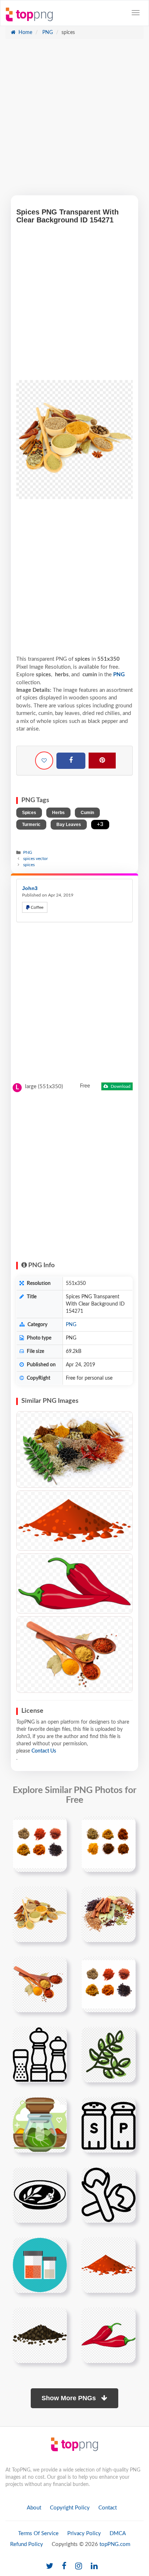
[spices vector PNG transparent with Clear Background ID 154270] (74, 1583)
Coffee (37, 907)
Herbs (58, 813)
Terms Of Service (38, 2534)
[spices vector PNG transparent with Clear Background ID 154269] (74, 1521)
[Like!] (44, 761)
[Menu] (136, 13)
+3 (100, 824)
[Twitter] (50, 2566)
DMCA (118, 2534)
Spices (29, 813)
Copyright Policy (70, 2508)
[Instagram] (79, 2566)
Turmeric (31, 825)
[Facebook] (71, 761)
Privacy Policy (84, 2534)
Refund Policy (27, 2544)
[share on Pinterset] (102, 761)
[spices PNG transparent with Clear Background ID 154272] (74, 1655)
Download (120, 1086)
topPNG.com (115, 2544)
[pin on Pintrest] (57, 1826)
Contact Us (44, 1751)
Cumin (87, 813)
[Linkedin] (94, 2566)
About (34, 2508)
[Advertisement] (74, 121)
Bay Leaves (69, 825)
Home (25, 33)
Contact (108, 2508)
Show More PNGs (70, 2398)
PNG (47, 33)
